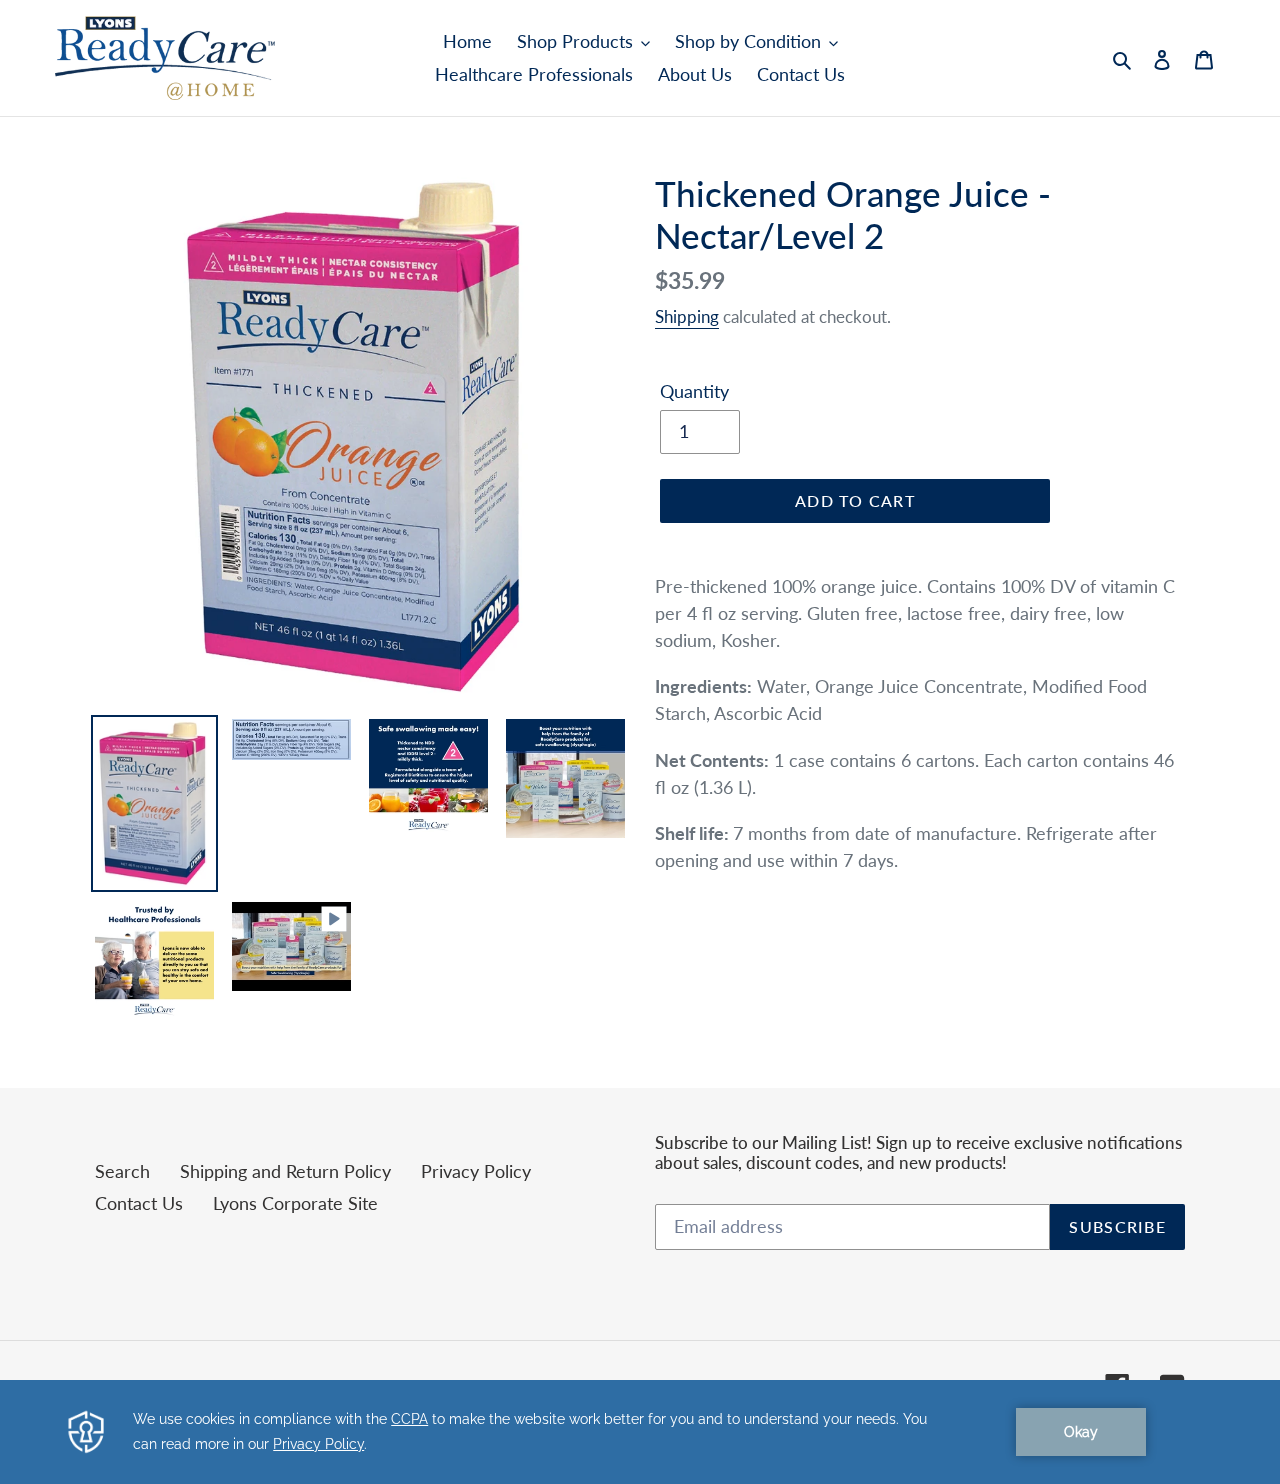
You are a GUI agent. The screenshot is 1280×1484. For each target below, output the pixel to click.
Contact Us (139, 1203)
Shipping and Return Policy (285, 1171)
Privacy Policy (476, 1171)
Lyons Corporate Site (295, 1203)
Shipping (687, 316)
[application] (640, 1432)
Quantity (694, 391)
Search (122, 1171)
